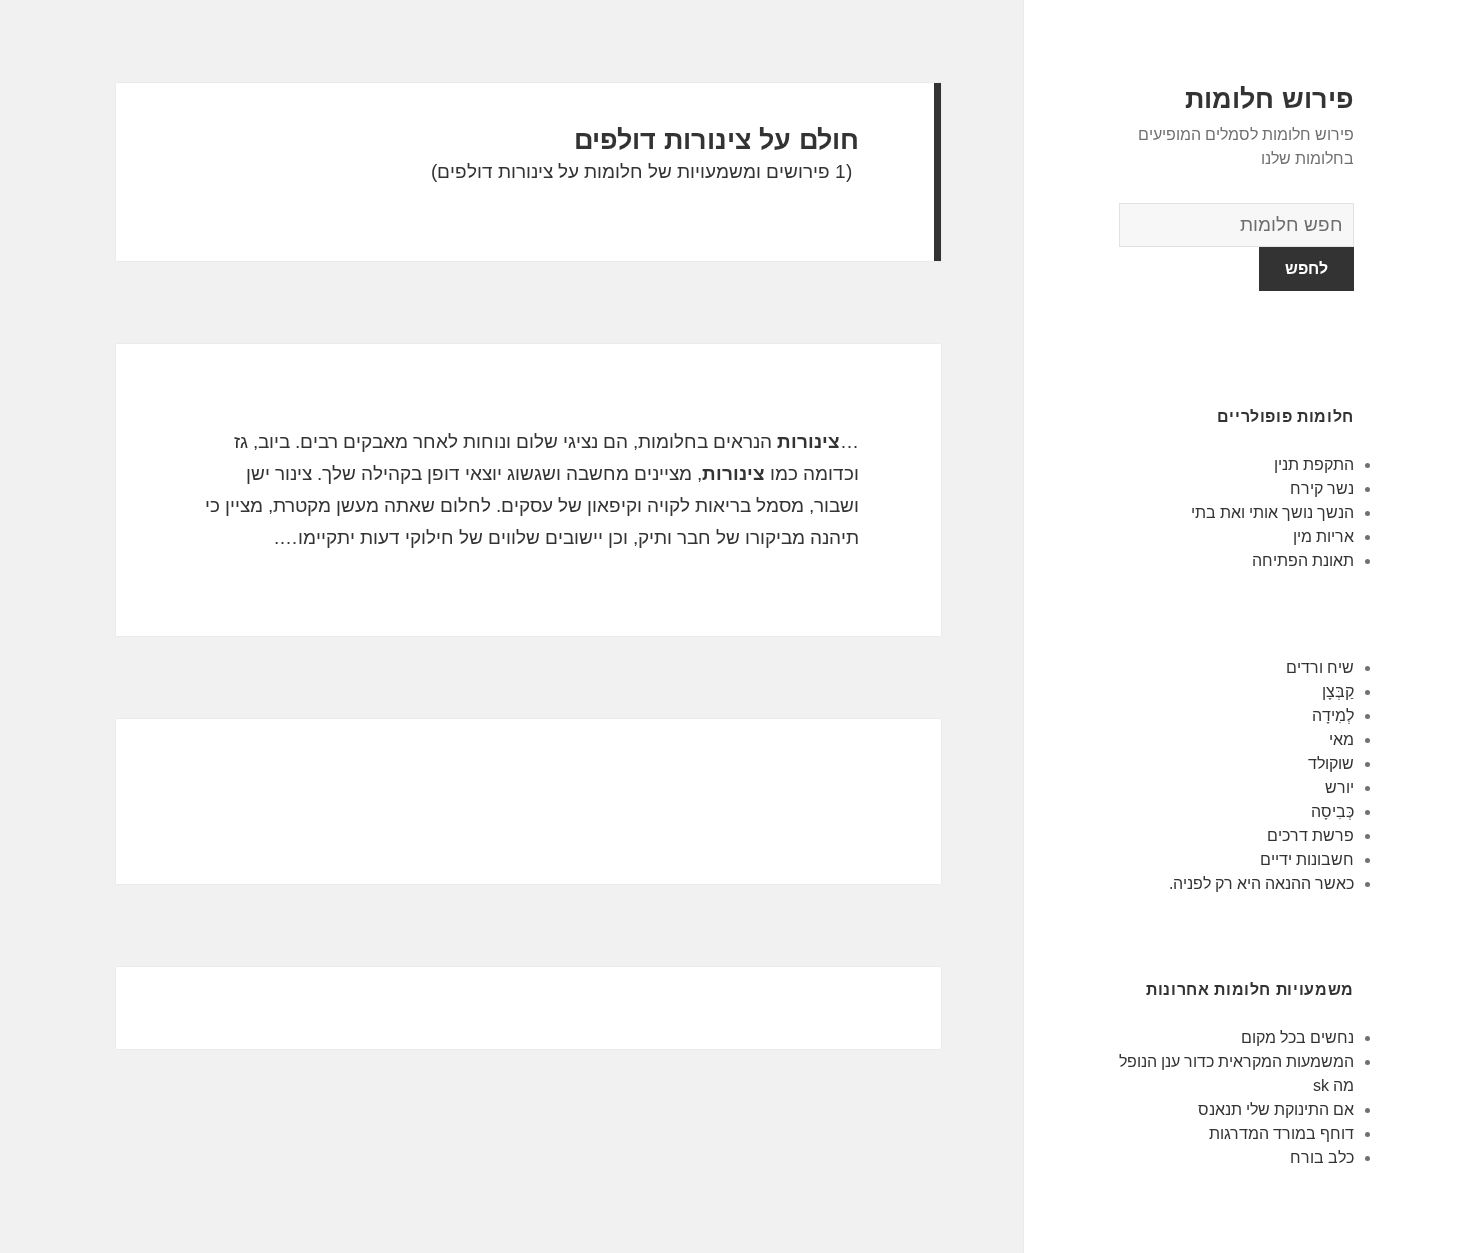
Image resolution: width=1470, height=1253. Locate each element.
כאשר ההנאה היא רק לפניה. (1259, 883)
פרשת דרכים (1310, 835)
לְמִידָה (1333, 715)
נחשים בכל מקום (1297, 1037)
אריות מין (1323, 536)
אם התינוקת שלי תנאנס (1276, 1109)
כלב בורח (1322, 1157)
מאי (1341, 739)
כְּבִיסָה (1332, 811)
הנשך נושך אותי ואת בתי (1272, 512)
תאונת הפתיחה (1303, 560)
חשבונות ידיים (1307, 859)
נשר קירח (1322, 488)
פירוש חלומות (1269, 99)
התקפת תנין (1314, 464)
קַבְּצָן (1338, 691)
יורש (1339, 787)
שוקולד (1331, 763)
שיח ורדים (1320, 667)
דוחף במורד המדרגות (1281, 1133)
